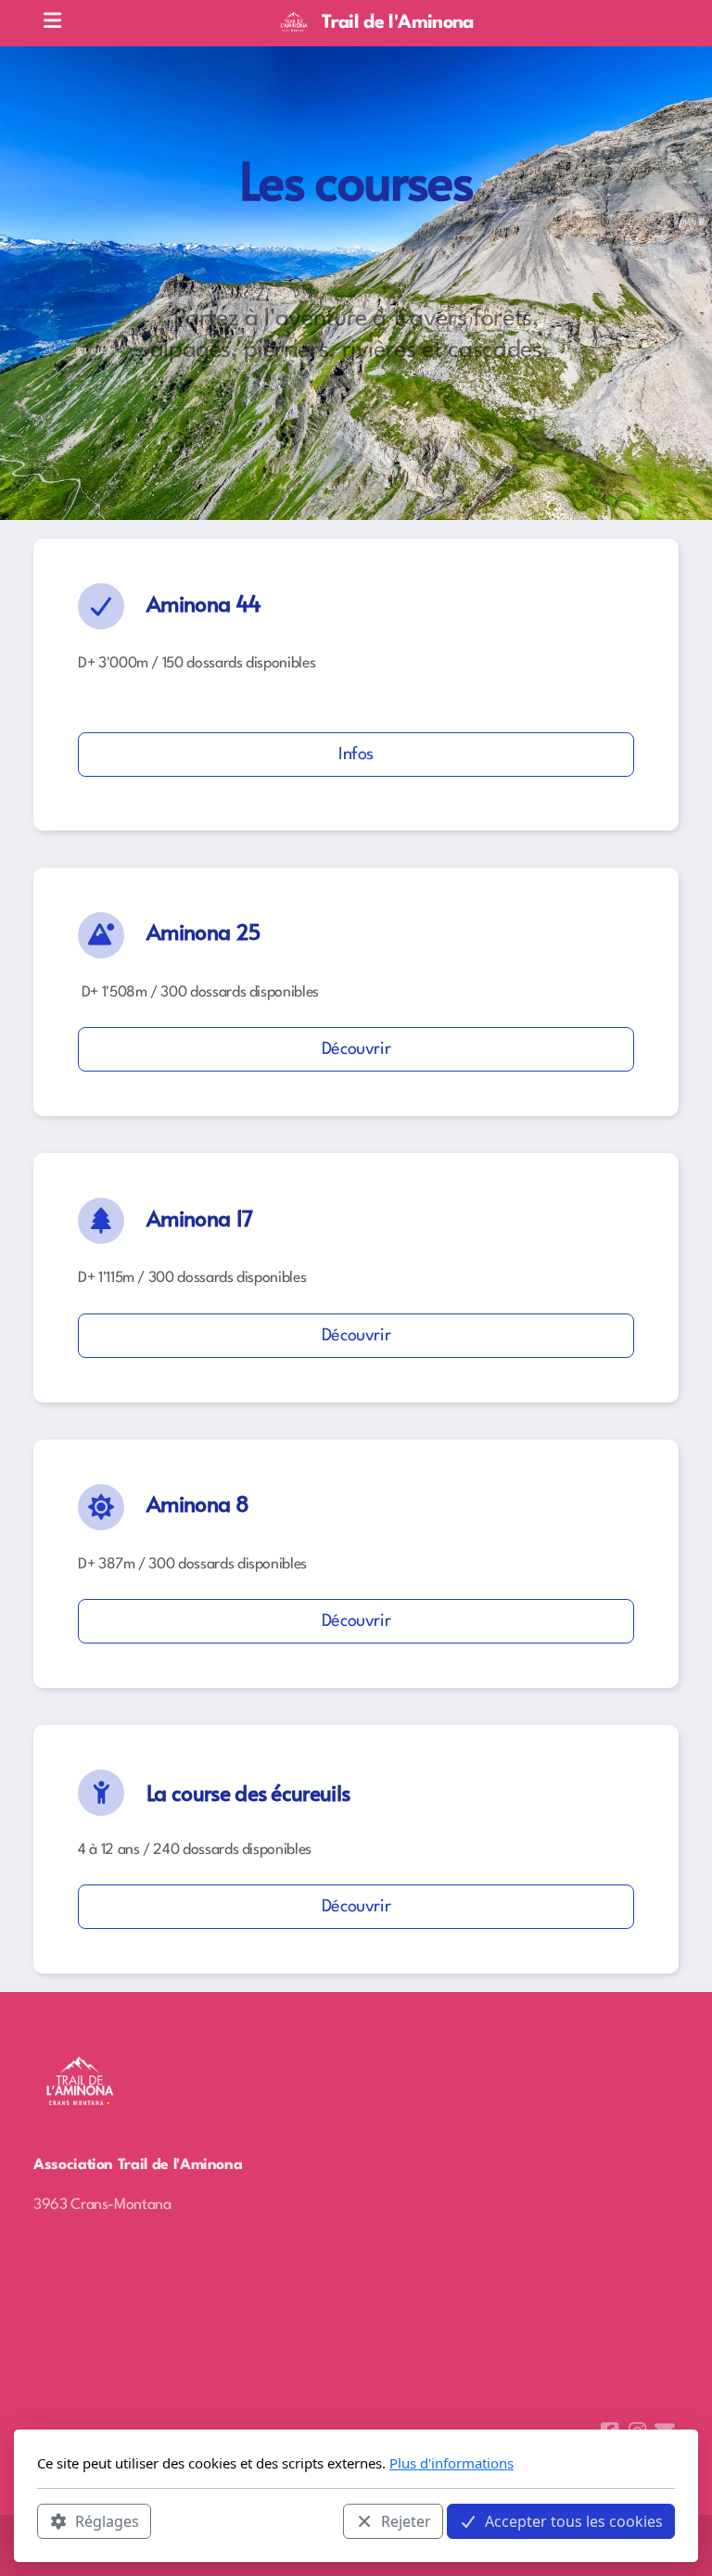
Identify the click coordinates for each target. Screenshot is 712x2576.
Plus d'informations (451, 2463)
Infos (356, 755)
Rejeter (406, 2521)
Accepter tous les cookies (574, 2521)
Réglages (107, 2521)
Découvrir (356, 1049)
